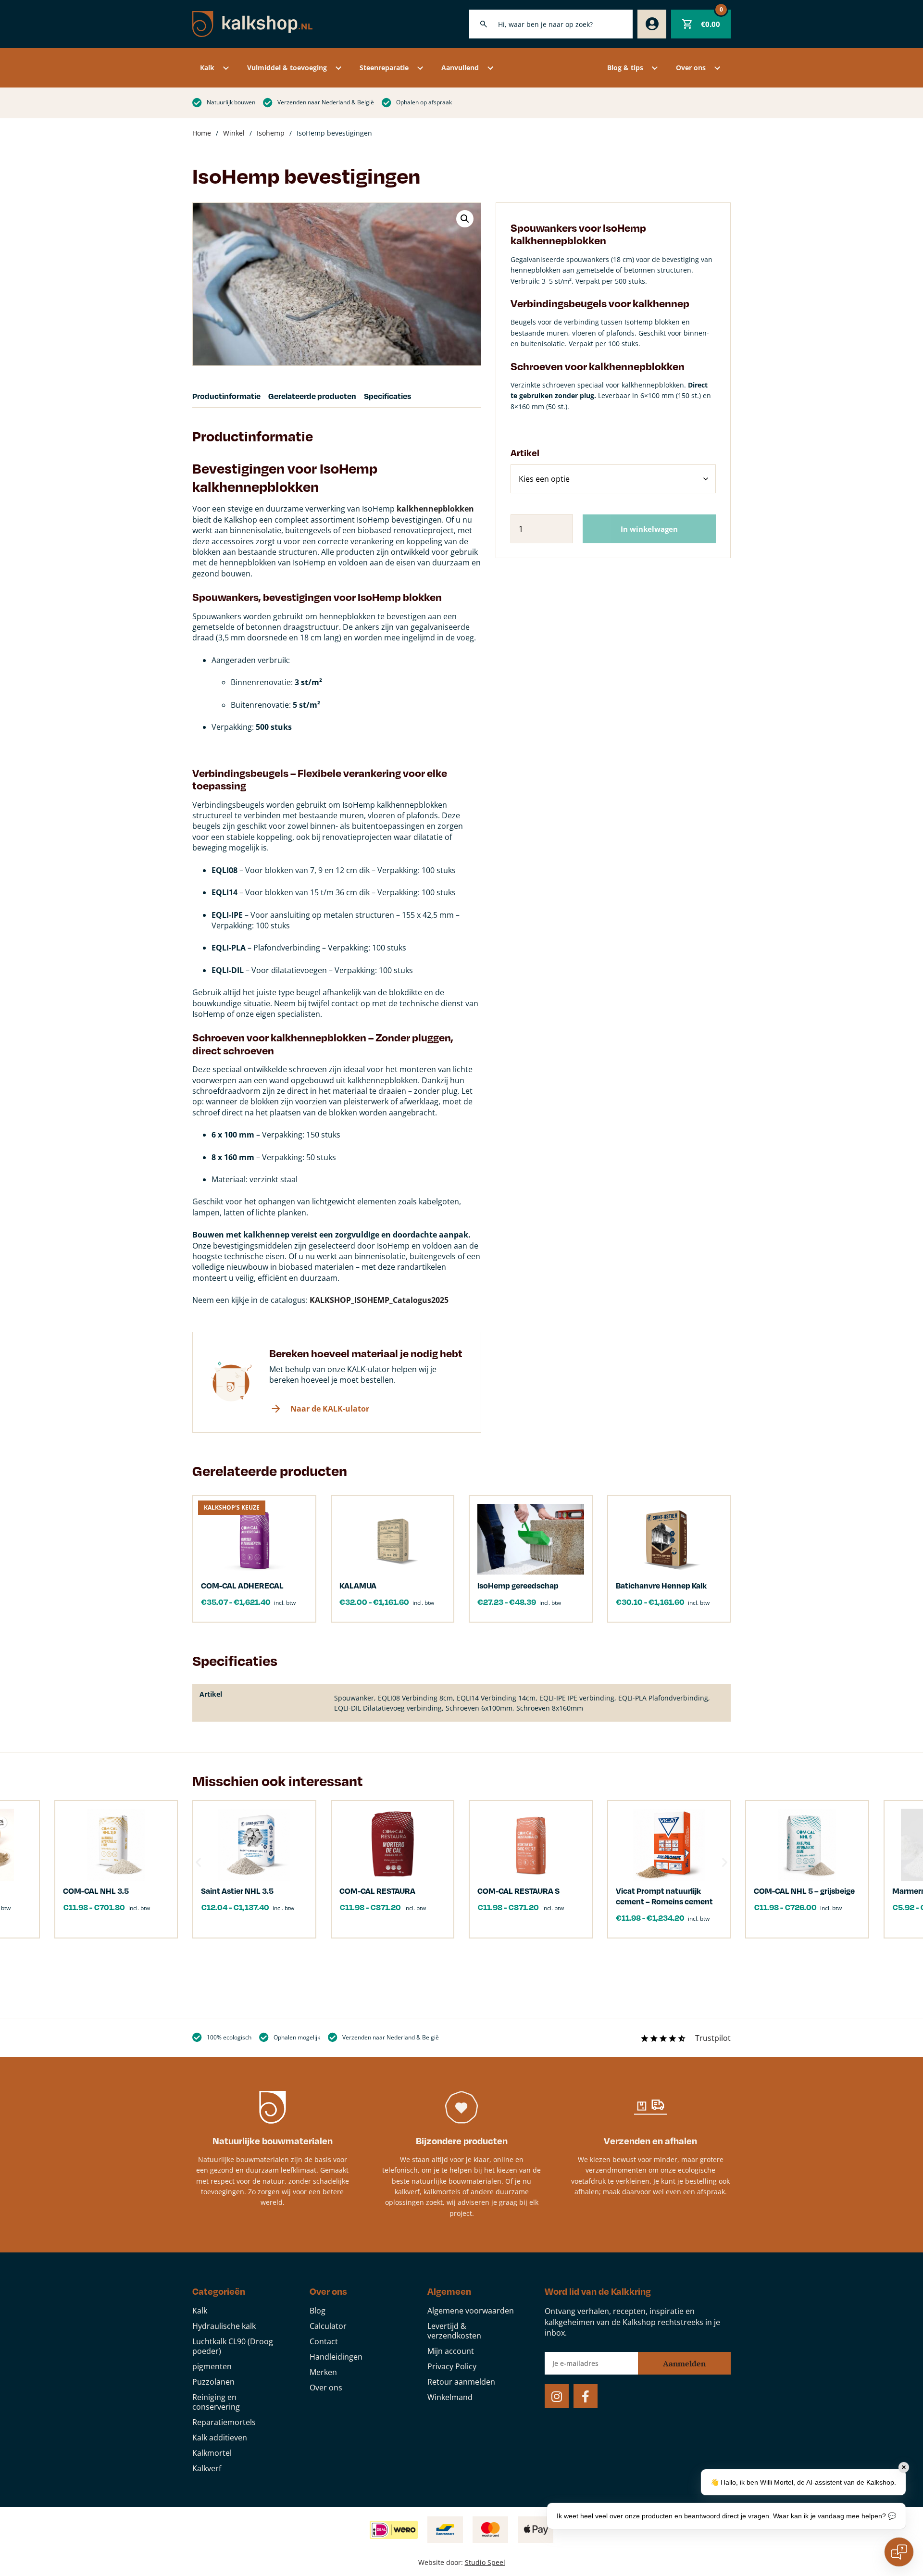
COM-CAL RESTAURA (377, 1891)
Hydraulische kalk (224, 2326)
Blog (318, 2311)
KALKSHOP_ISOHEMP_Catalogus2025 (379, 1300)
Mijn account (451, 2351)
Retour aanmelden (461, 2382)
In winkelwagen (649, 529)
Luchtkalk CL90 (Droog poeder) (233, 2346)
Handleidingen (336, 2357)
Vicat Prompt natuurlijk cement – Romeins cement (664, 1896)
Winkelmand (450, 2397)
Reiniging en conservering (216, 2402)
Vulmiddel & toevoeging (287, 68)
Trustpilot (713, 2038)
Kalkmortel (212, 2453)
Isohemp (271, 133)
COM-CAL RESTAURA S (518, 1891)
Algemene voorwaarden (471, 2311)
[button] (465, 219)
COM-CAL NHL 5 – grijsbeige (804, 1891)
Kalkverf (207, 2468)
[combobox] (551, 24)
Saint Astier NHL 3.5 (237, 1891)
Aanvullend (460, 68)
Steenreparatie (384, 68)
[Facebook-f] (586, 2396)
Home (202, 133)
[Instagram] (557, 2396)
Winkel (234, 133)
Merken (323, 2372)
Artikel (525, 453)
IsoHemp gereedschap (518, 1585)
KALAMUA (358, 1585)
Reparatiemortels (224, 2422)
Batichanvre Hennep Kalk (661, 1585)
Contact (324, 2341)
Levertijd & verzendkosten (454, 2331)
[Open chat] (899, 2552)
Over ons (691, 68)
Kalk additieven (220, 2438)
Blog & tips (625, 68)
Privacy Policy (452, 2366)
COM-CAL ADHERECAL (242, 1585)
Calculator (328, 2326)
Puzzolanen (213, 2382)
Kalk (207, 68)
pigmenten (212, 2366)
